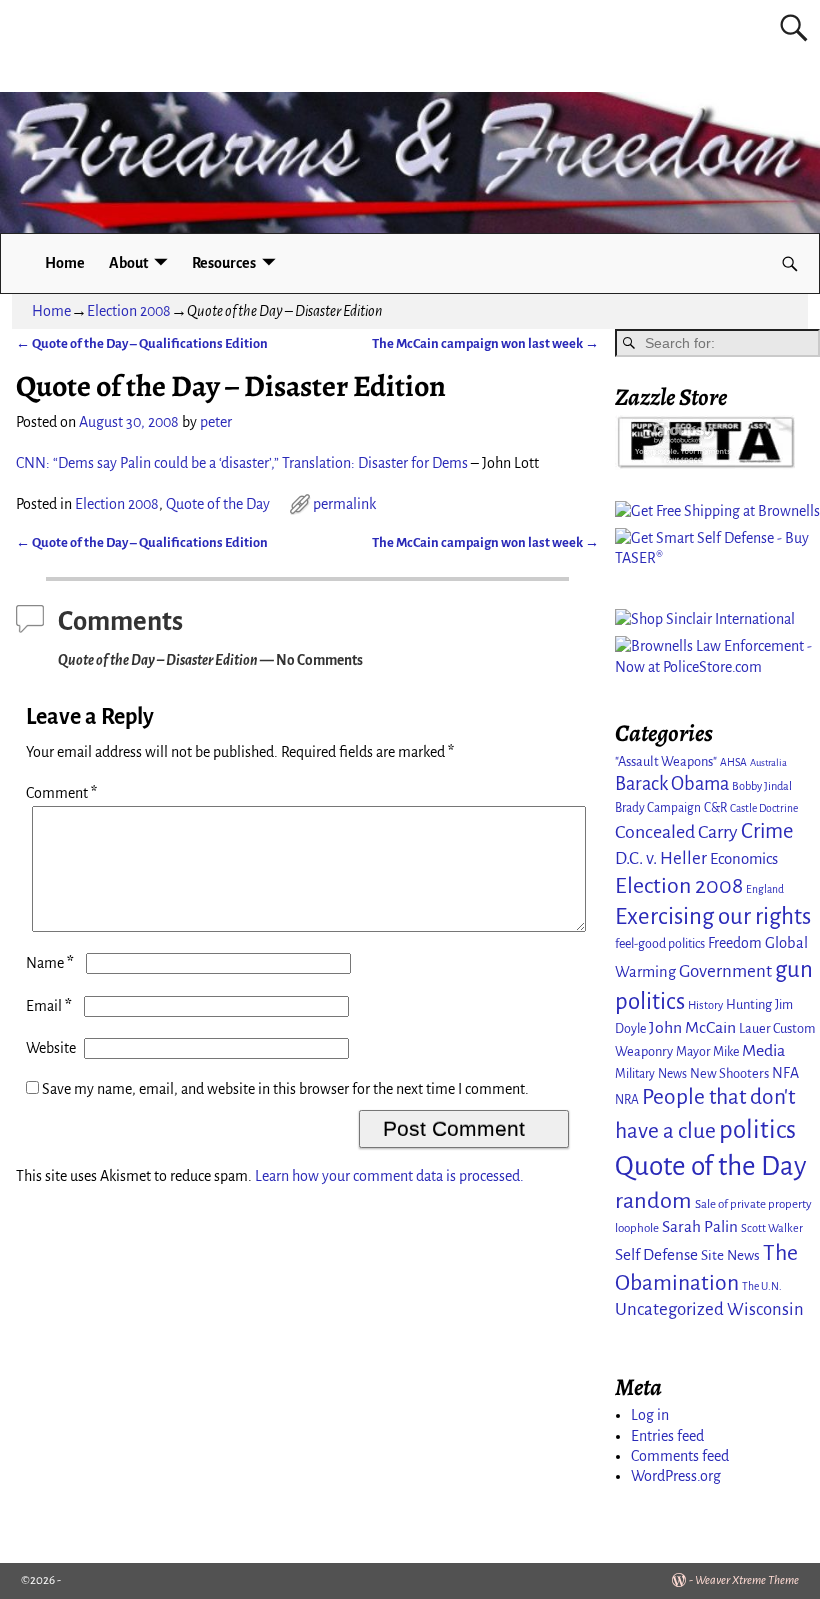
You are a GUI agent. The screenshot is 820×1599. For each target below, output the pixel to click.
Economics (744, 859)
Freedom (735, 943)
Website (51, 1048)
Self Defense (656, 1254)
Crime (767, 831)
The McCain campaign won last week (485, 343)
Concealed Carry (676, 832)
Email (49, 1006)
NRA (627, 1100)
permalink (344, 504)
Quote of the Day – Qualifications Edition (142, 343)
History (705, 1005)
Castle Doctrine (764, 808)
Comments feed (680, 1456)
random (653, 1200)
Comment (61, 793)
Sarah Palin (700, 1226)
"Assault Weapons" (666, 761)
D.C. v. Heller (661, 858)
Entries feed (667, 1436)
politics (757, 1129)
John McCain (692, 1028)
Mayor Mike (707, 1052)
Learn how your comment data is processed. (389, 1176)
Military (635, 1074)
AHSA (733, 762)
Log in (650, 1415)
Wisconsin (765, 1309)
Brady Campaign (658, 808)
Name (50, 963)
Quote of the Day (218, 504)
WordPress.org (676, 1476)
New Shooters (729, 1073)
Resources (224, 263)
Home (65, 263)
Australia (768, 762)
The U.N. (762, 1286)
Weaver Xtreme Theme (747, 1580)
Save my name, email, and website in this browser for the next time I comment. (285, 1089)
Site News (730, 1255)
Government (725, 971)
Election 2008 (129, 311)
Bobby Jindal (762, 786)
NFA (785, 1073)
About (128, 263)
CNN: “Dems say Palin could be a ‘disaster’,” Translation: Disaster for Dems (242, 463)
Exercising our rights (713, 916)
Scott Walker (772, 1228)
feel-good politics (660, 944)
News (672, 1074)
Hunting (749, 1004)
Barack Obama (672, 784)
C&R (715, 808)
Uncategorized (669, 1309)
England (765, 889)
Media (763, 1051)
